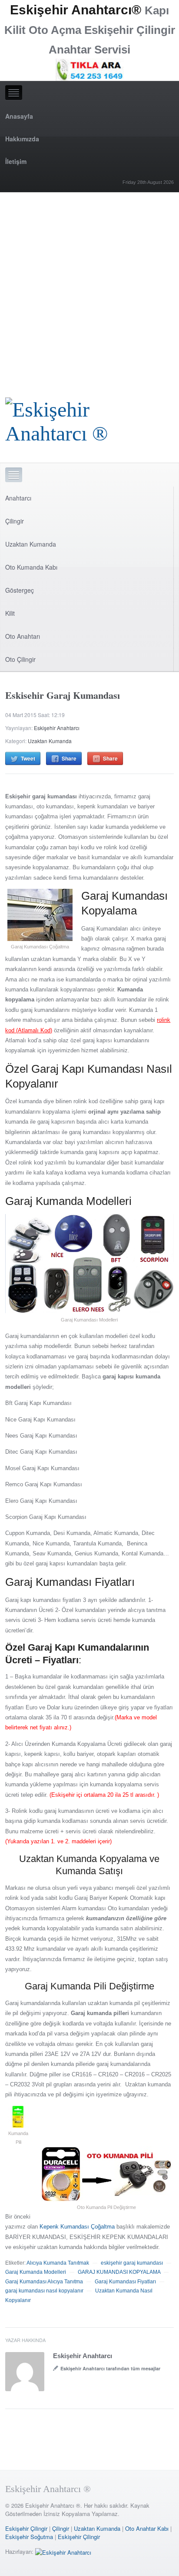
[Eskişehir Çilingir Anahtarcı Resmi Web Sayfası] (89, 419)
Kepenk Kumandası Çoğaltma (77, 2227)
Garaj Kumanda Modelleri (36, 2272)
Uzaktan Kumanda (31, 544)
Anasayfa (19, 116)
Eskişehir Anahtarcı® (76, 10)
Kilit (10, 613)
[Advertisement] (89, 286)
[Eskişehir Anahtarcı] (63, 2551)
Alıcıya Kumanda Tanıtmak (58, 2263)
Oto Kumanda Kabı (31, 567)
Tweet (28, 758)
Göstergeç (20, 590)
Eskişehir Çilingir (26, 2528)
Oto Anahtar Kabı (147, 2528)
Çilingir (15, 521)
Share (69, 758)
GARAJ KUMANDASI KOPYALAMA (119, 2272)
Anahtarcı (18, 498)
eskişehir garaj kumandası (132, 2263)
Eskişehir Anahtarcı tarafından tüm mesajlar (110, 2368)
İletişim (16, 161)
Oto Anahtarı (23, 636)
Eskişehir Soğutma (29, 2537)
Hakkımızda (22, 139)
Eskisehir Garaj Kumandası (63, 695)
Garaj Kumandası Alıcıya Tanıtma (44, 2282)
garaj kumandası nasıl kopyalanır (44, 2291)
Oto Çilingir (20, 659)
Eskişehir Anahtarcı (57, 728)
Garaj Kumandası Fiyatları (125, 2282)
